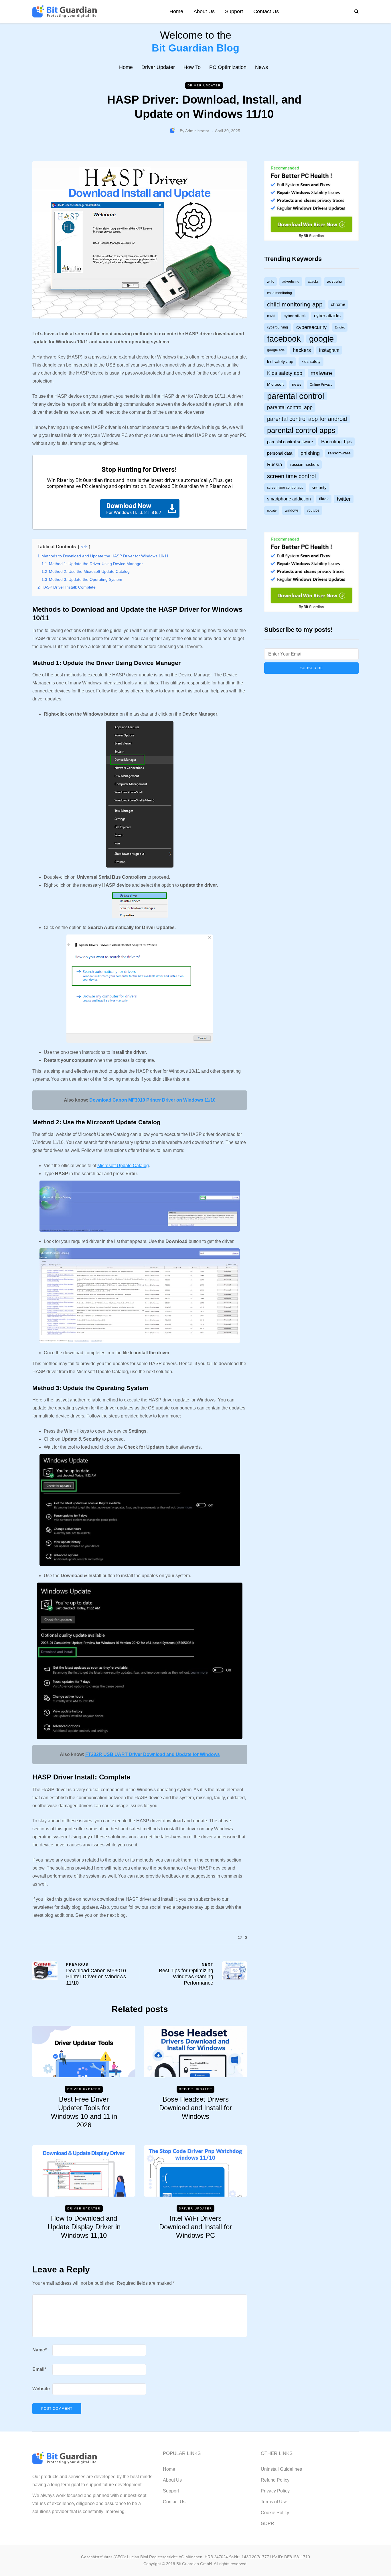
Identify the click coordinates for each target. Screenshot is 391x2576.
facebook (284, 339)
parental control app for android (307, 419)
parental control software (290, 442)
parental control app (290, 408)
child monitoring (280, 293)
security (319, 488)
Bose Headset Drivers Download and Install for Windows (195, 2108)
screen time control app (285, 488)
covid (271, 316)
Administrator (197, 131)
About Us (204, 11)
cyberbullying (278, 328)
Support (234, 11)
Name (40, 2350)
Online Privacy (321, 385)
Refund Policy (275, 2480)
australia (335, 282)
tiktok (324, 499)
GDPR (267, 2523)
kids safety (311, 362)
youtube (313, 511)
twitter (344, 499)
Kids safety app (285, 373)
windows (292, 511)
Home (176, 11)
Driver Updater (158, 67)
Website (41, 2389)
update (272, 511)
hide (84, 547)
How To (192, 67)
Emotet (340, 328)
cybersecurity (311, 328)
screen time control (291, 476)
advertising (291, 282)
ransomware (339, 453)
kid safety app (280, 362)
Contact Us (266, 11)
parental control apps (301, 431)
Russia (275, 465)
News (261, 67)
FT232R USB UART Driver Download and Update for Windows (153, 1754)
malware (321, 373)
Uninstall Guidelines (281, 2469)
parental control (296, 396)
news (297, 385)
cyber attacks (327, 316)
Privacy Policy (275, 2491)
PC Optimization (228, 67)
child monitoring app (295, 305)
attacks (313, 282)
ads (270, 282)
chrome (338, 305)
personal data (280, 454)
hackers (302, 350)
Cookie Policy (275, 2513)
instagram (329, 350)
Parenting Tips (336, 442)
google (321, 339)
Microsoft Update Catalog (123, 1166)
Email (39, 2369)
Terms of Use (274, 2502)
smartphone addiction (289, 499)
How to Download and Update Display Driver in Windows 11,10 (84, 2227)
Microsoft (275, 385)
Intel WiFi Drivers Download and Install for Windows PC (195, 2227)
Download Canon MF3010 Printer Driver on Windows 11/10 (152, 1100)
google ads (276, 351)
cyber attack (295, 316)
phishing (310, 454)
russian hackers (305, 465)
